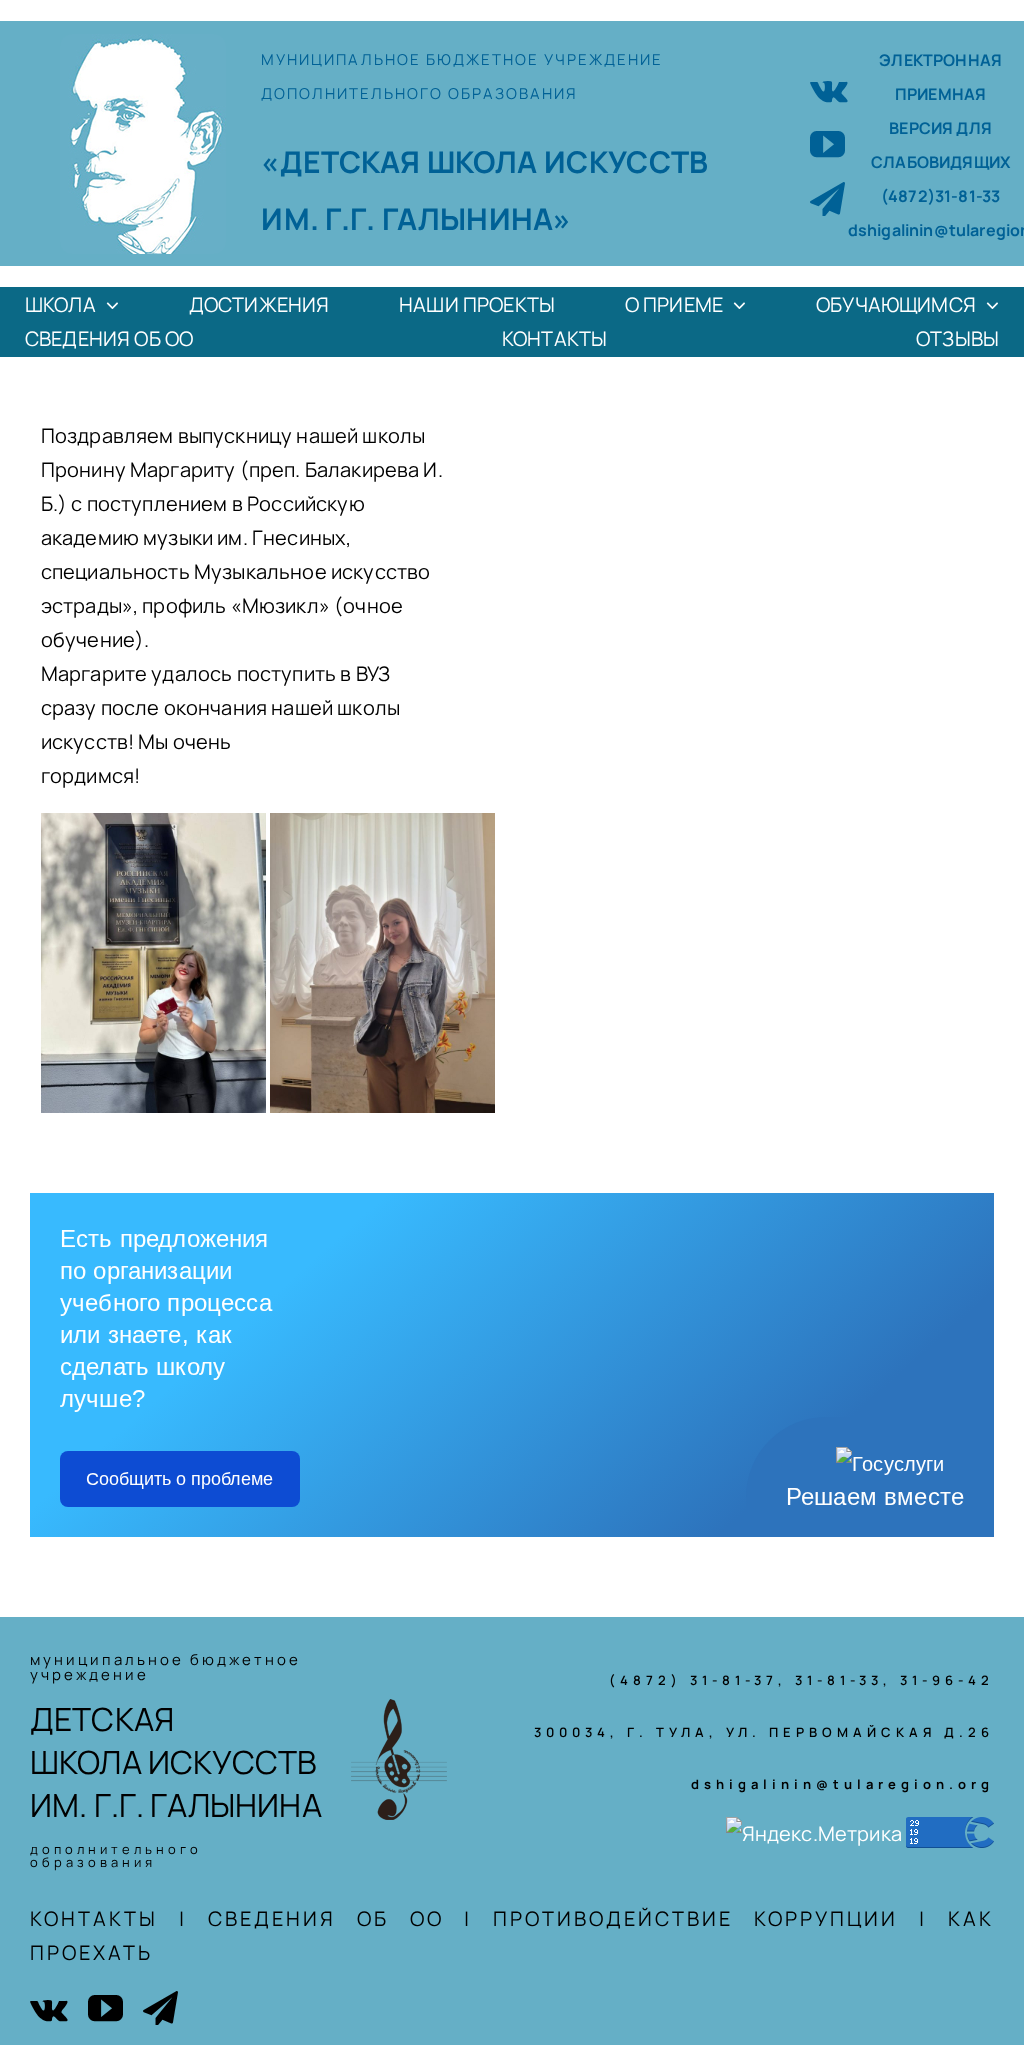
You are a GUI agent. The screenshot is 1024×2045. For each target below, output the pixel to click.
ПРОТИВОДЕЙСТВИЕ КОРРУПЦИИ (695, 1918)
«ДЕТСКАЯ (343, 161)
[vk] (829, 88)
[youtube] (827, 143)
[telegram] (827, 198)
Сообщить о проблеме (179, 1479)
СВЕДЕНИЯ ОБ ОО (326, 1918)
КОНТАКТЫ (94, 1918)
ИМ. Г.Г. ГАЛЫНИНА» (416, 218)
